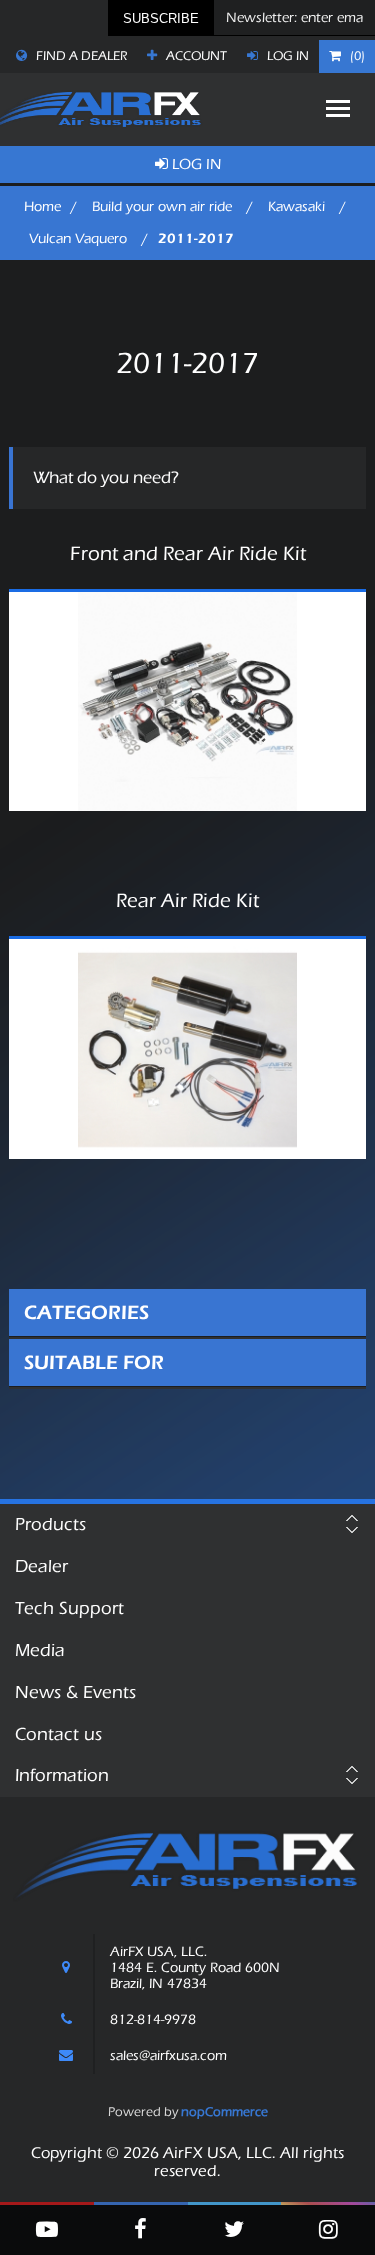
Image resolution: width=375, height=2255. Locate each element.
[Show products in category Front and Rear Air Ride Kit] (187, 701)
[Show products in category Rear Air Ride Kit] (187, 1048)
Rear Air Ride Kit (187, 901)
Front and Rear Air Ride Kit (188, 554)
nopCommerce (224, 2111)
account (195, 55)
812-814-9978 (153, 2020)
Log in (286, 55)
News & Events (75, 1692)
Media (40, 1650)
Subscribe (161, 18)
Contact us (58, 1734)
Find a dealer (80, 55)
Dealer (41, 1566)
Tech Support (69, 1608)
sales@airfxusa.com (168, 2056)
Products (50, 1524)
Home (42, 207)
